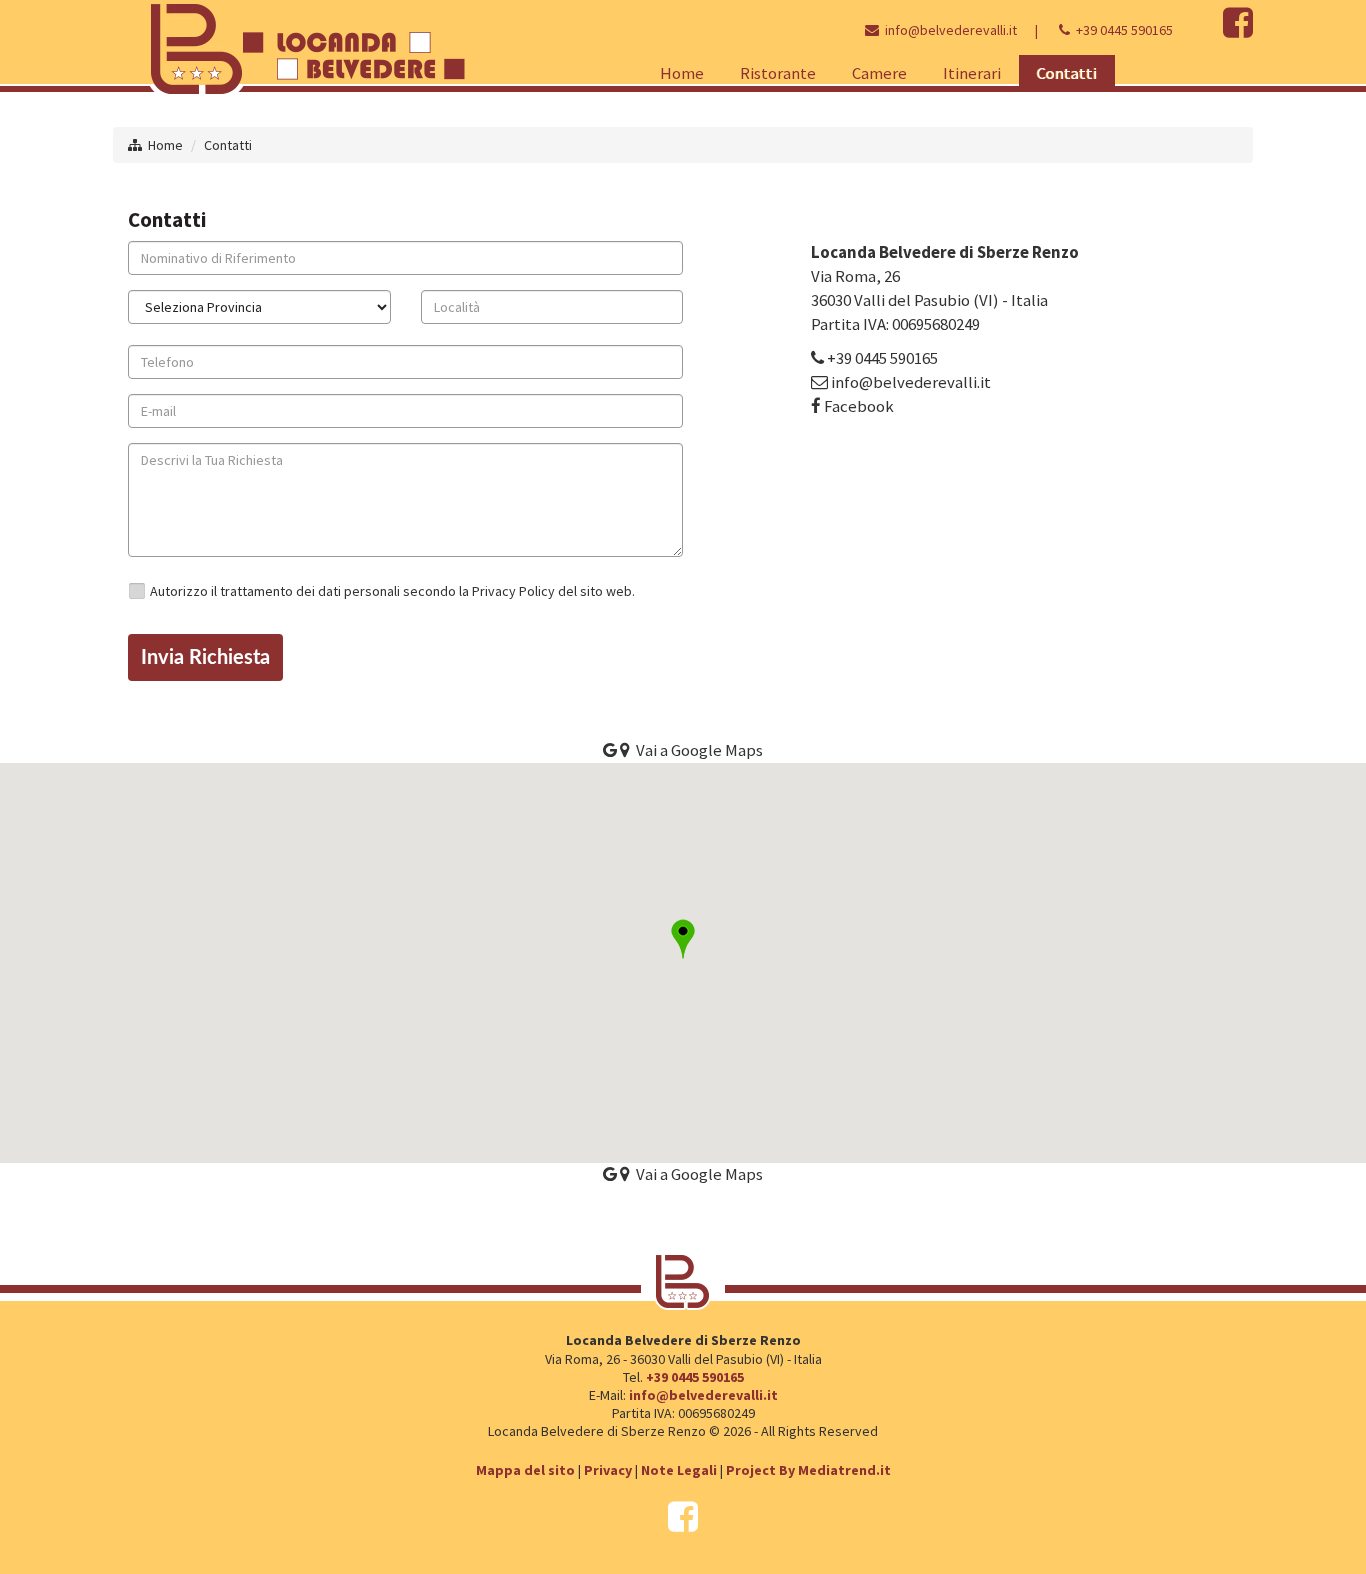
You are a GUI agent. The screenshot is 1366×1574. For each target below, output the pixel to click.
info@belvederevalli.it (951, 30)
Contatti (228, 145)
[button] (683, 939)
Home (165, 145)
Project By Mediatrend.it (808, 1470)
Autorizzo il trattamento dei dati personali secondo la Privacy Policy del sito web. (392, 591)
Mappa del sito (525, 1470)
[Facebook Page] (1238, 30)
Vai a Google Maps (696, 1174)
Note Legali (679, 1470)
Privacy (608, 1470)
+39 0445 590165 (1124, 30)
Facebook (859, 406)
